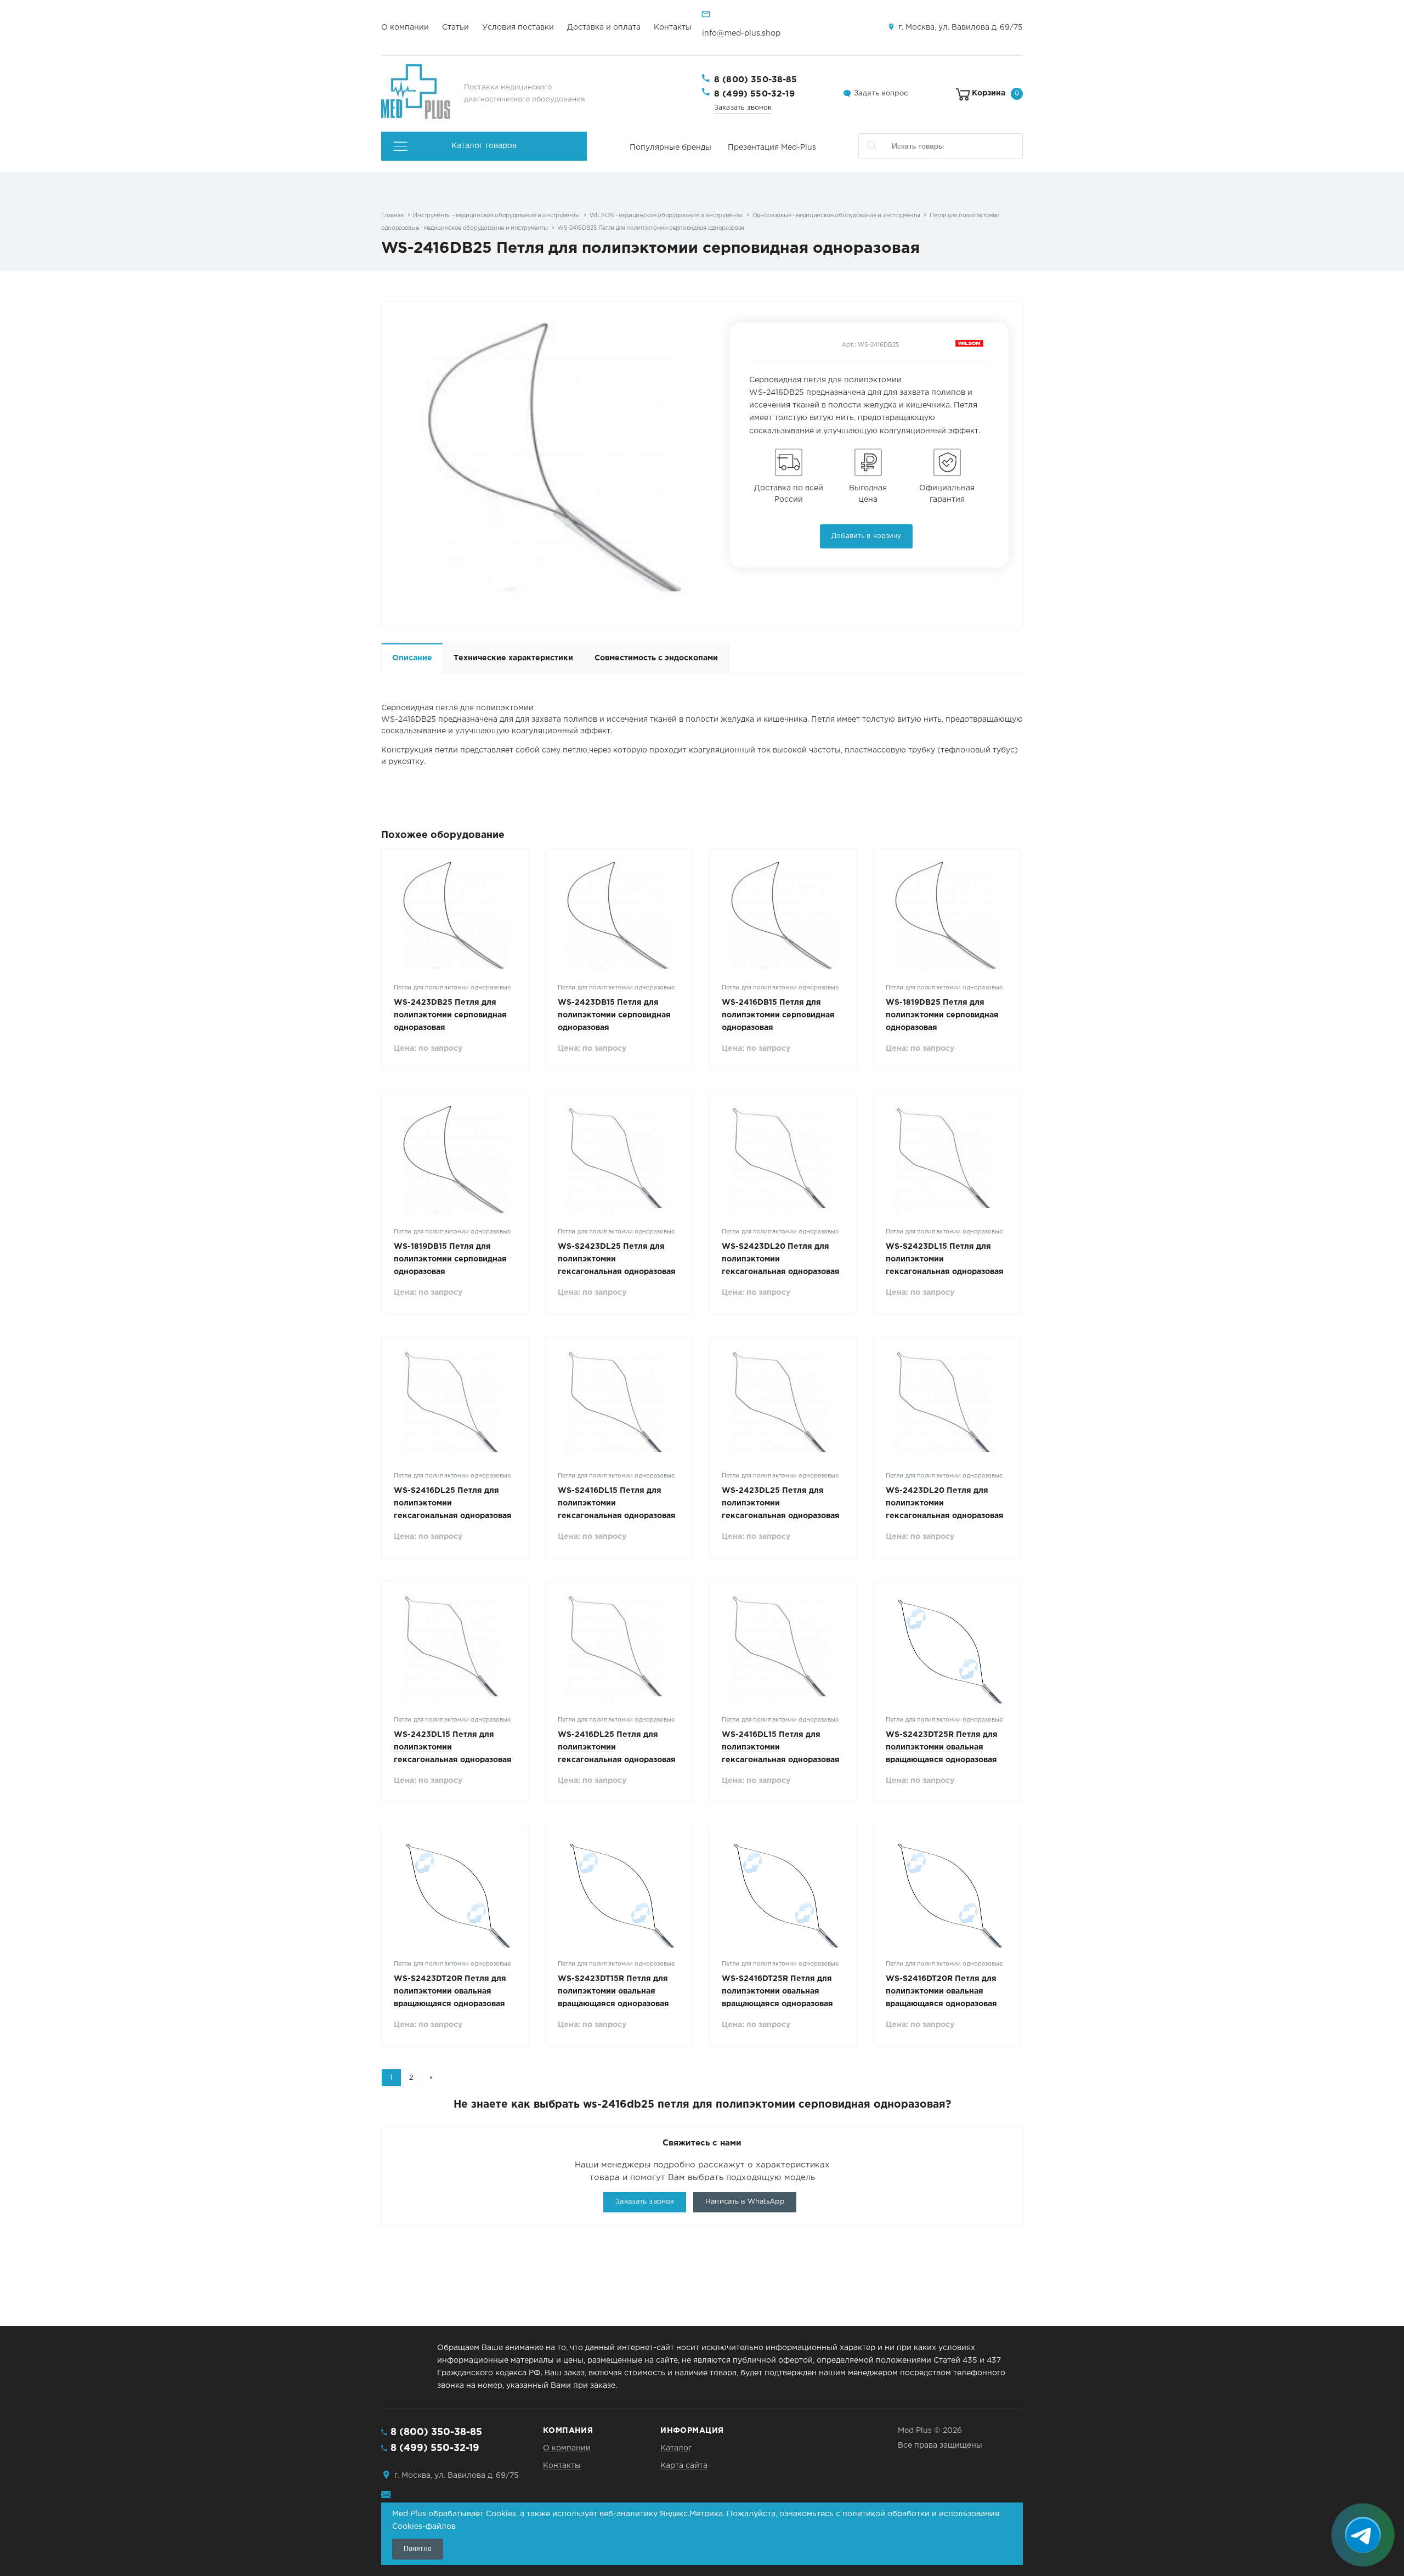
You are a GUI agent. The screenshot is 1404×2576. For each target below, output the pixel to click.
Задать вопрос (881, 94)
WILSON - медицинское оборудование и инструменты (666, 216)
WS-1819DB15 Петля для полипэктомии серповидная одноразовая (450, 1259)
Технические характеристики (513, 658)
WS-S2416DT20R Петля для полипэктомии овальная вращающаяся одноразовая (941, 1991)
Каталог (676, 2448)
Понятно (418, 2549)
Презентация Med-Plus (772, 148)
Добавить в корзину (866, 536)
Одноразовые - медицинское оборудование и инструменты (836, 216)
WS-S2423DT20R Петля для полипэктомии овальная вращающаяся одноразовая (450, 1991)
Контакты (673, 27)
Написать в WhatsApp (745, 2202)
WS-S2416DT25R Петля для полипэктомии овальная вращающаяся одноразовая (777, 1991)
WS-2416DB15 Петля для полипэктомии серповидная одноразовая (778, 1015)
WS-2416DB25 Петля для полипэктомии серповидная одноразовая (651, 228)
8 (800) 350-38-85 (756, 80)
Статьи (455, 27)
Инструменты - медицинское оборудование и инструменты (496, 216)
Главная (392, 216)
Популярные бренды (670, 148)
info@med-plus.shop (741, 33)
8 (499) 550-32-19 (755, 94)
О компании (405, 27)
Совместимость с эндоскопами (656, 658)
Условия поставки (518, 27)
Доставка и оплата (604, 27)
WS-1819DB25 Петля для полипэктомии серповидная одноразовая (942, 1015)
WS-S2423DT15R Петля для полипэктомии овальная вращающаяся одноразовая (613, 1991)
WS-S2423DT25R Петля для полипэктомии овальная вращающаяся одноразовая (942, 1747)
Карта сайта (684, 2466)
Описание (412, 658)
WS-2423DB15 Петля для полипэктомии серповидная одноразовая (614, 1015)
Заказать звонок (743, 108)
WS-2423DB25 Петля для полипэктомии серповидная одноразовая (450, 1015)
